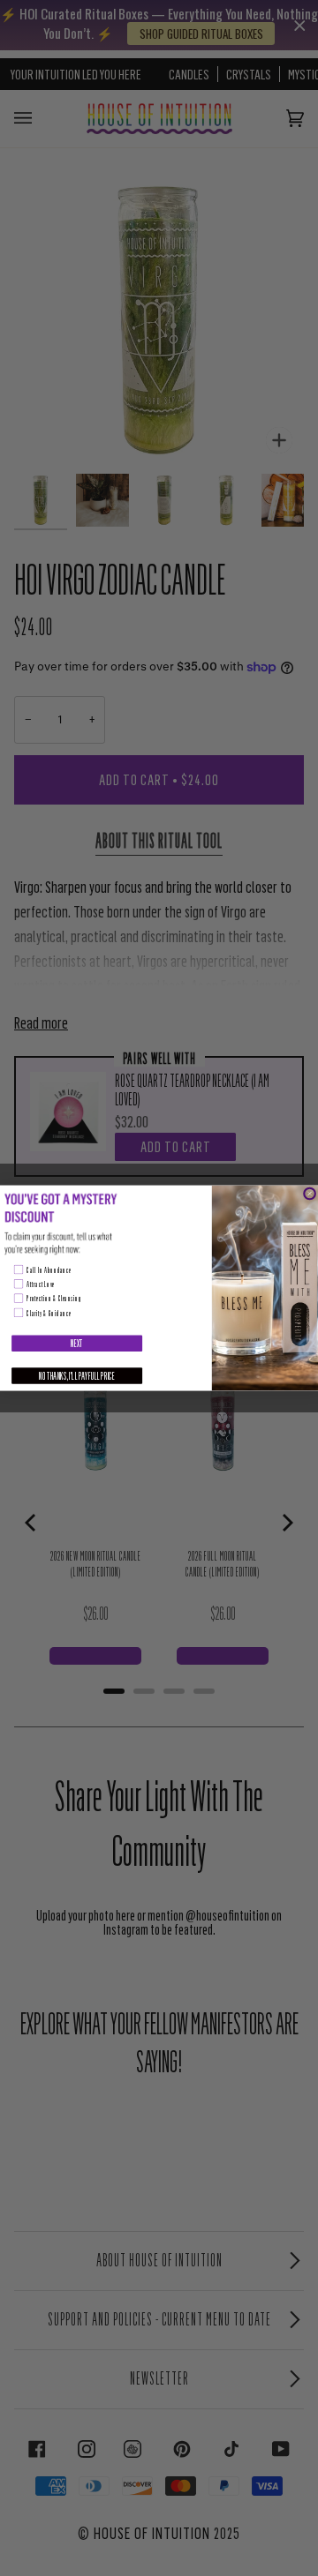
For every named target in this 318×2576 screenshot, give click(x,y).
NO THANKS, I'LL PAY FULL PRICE (77, 1376)
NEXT (77, 1343)
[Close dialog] (309, 1194)
